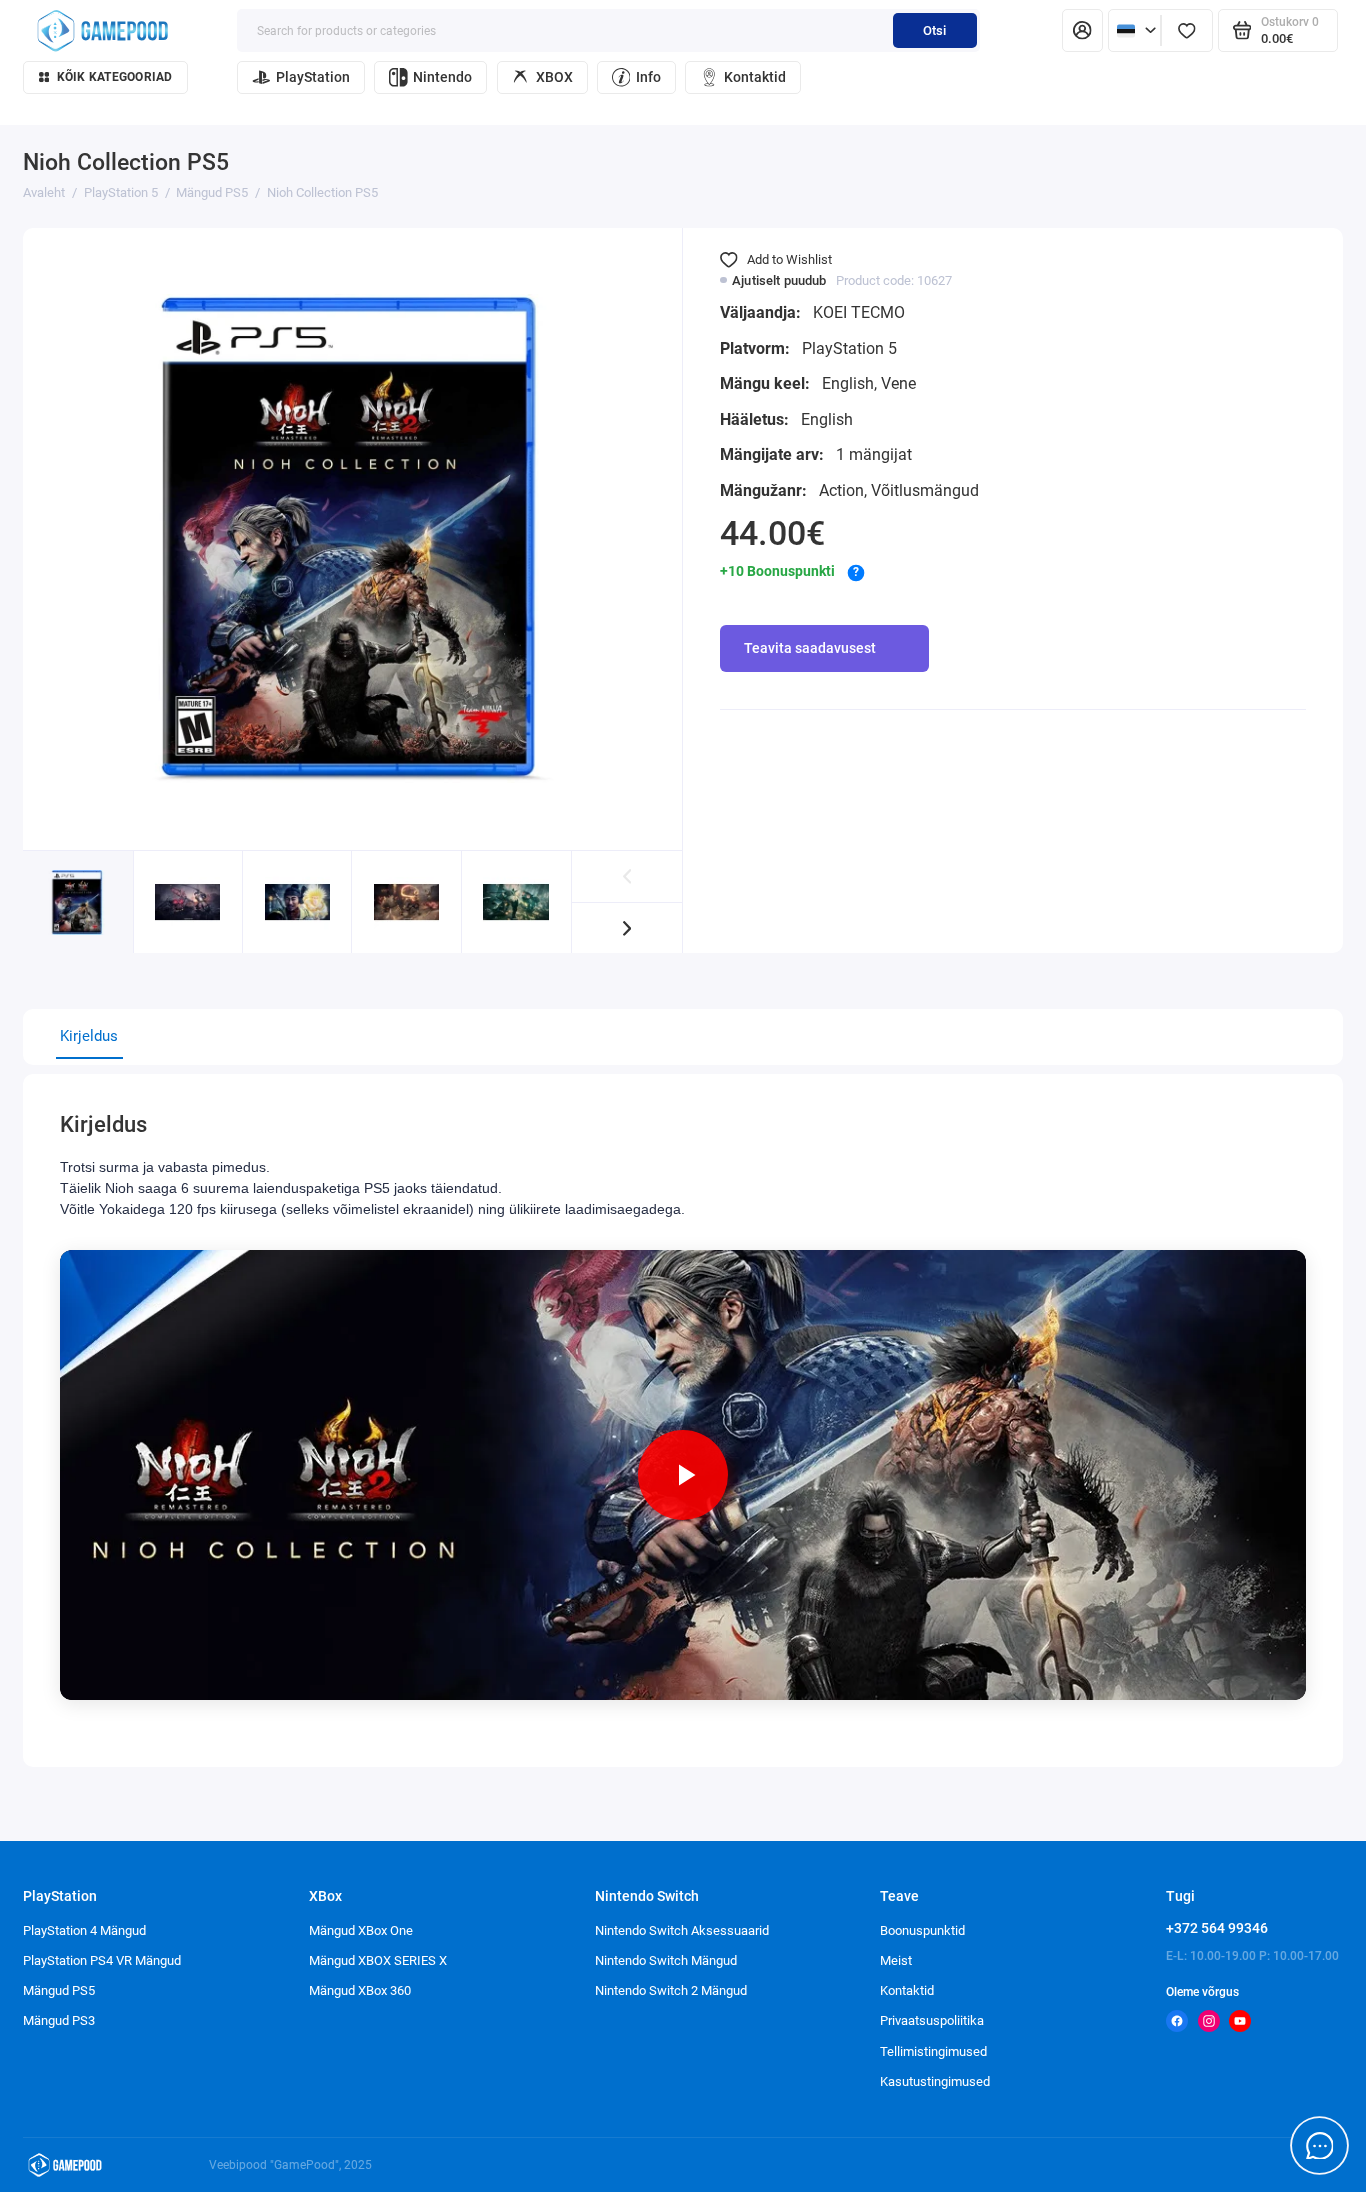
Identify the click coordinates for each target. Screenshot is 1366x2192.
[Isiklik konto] (1082, 30)
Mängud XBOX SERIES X (378, 1960)
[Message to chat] (1320, 2146)
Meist (896, 1960)
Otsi (934, 30)
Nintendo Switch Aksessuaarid (682, 1930)
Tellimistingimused (933, 2051)
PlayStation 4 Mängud (84, 1930)
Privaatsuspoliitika (932, 2020)
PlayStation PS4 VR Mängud (102, 1960)
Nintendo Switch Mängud (666, 1960)
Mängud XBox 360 (360, 1990)
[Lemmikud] (1187, 30)
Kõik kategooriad (115, 77)
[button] (627, 928)
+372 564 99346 (1217, 1928)
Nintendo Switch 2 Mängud (671, 1990)
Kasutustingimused (935, 2081)
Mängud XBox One (361, 1930)
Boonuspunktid (922, 1930)
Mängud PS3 (59, 2020)
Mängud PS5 (59, 1990)
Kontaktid (755, 77)
